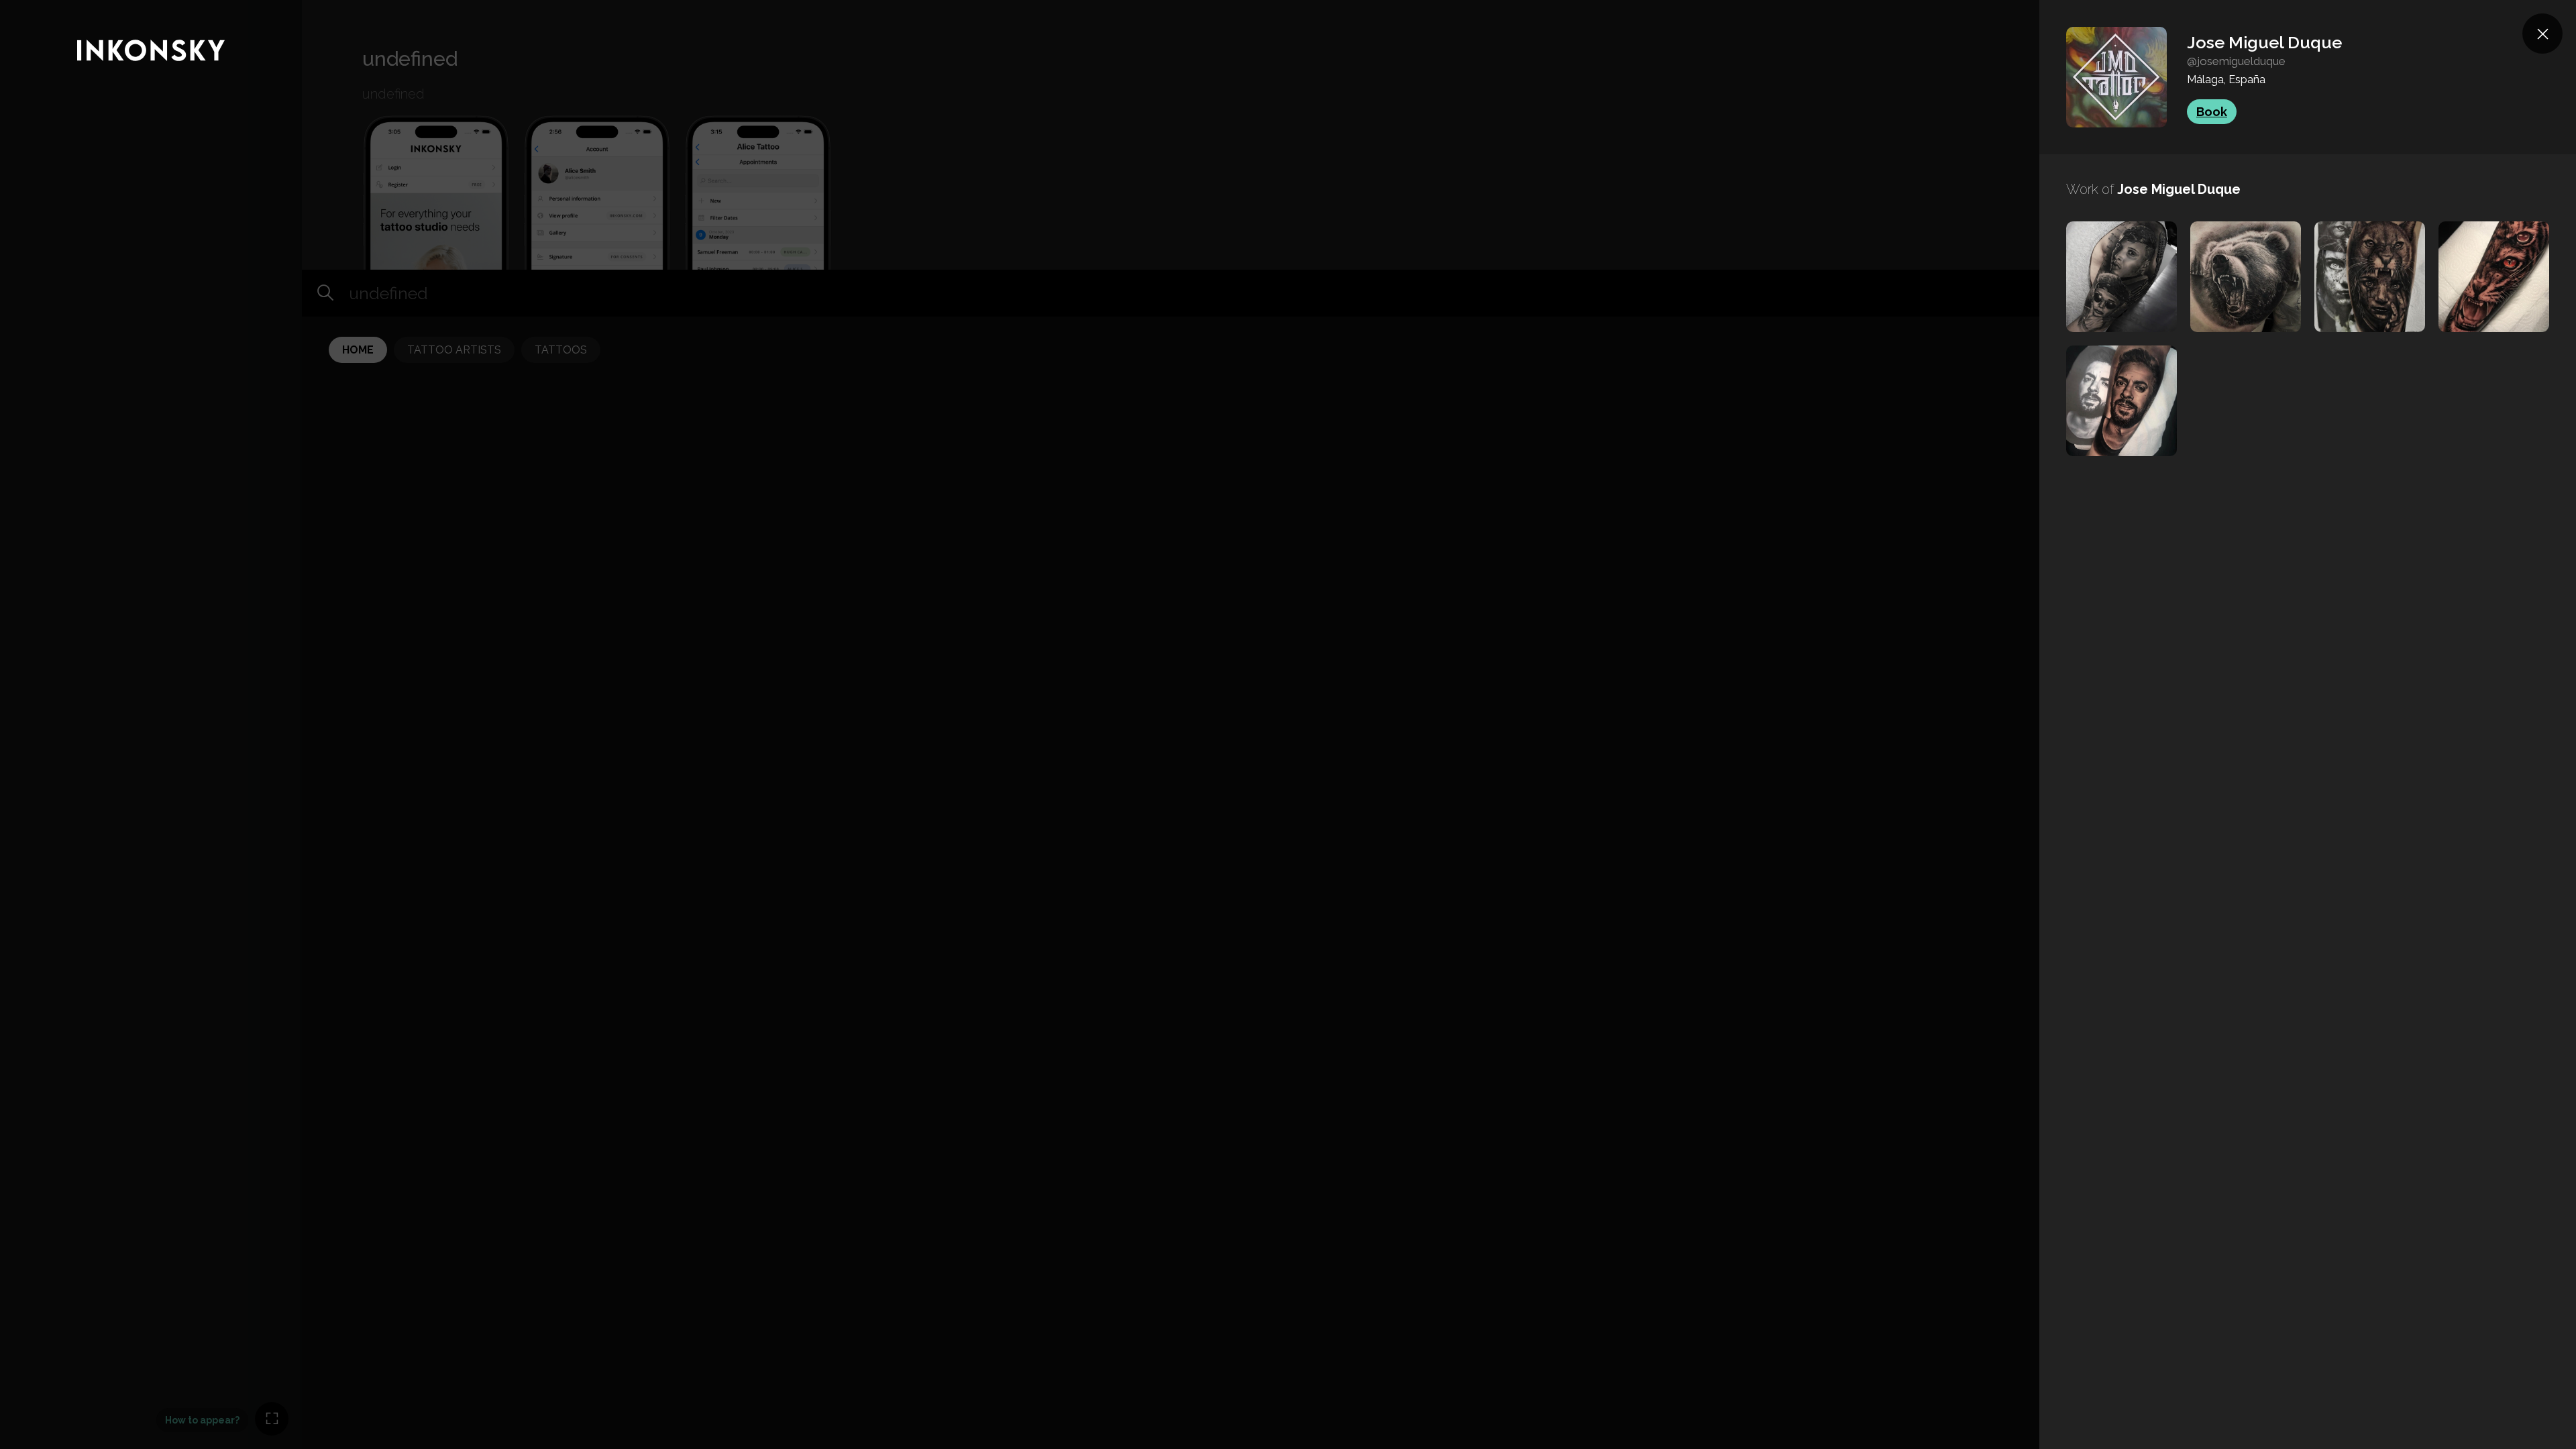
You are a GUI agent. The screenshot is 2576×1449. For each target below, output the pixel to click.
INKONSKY (28, 6)
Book (2212, 112)
